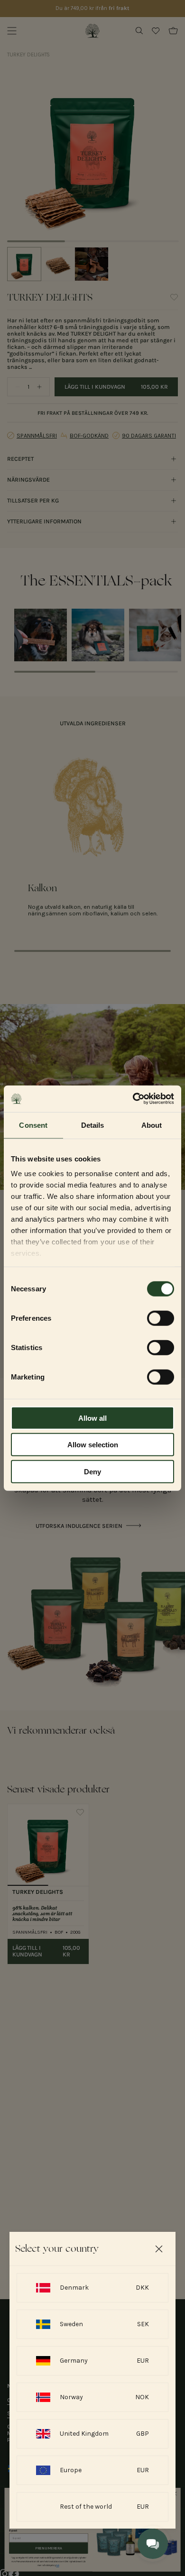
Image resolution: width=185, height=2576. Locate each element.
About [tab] (152, 1125)
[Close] (159, 2249)
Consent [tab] (33, 1125)
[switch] (161, 1318)
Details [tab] (93, 1125)
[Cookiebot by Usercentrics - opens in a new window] (133, 1099)
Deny (92, 1471)
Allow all (92, 1418)
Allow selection (93, 1445)
